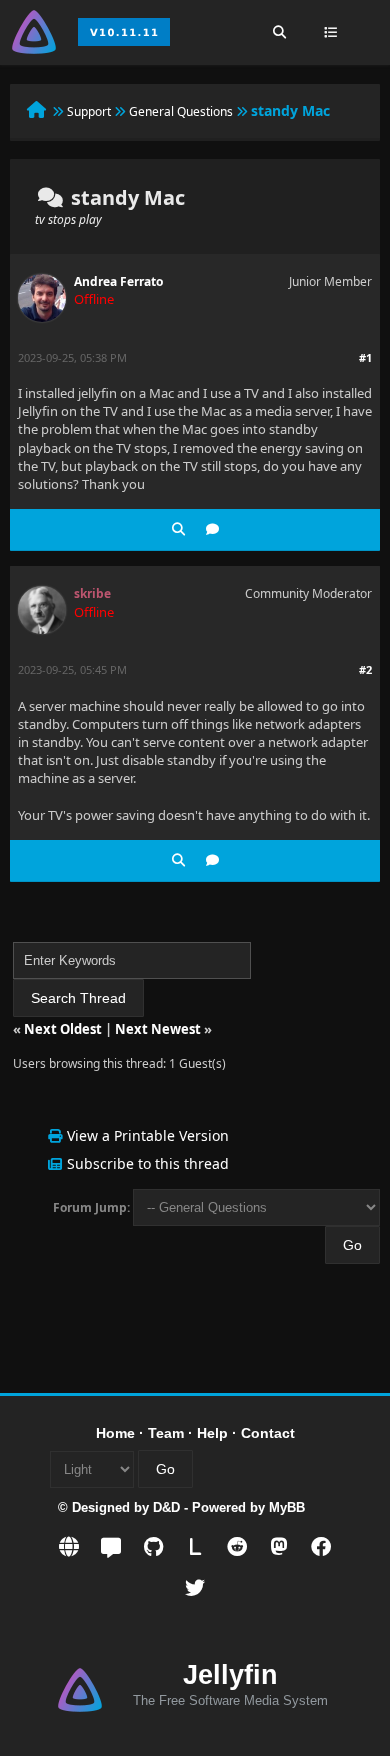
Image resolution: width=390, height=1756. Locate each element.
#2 (365, 669)
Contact (268, 1433)
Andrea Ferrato (118, 281)
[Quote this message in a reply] (212, 529)
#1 (365, 357)
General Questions (181, 111)
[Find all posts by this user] (178, 529)
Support (89, 111)
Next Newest (158, 1029)
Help (212, 1433)
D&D (166, 1507)
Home (115, 1433)
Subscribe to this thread (148, 1163)
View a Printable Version (148, 1135)
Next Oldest (63, 1029)
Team (166, 1433)
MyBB (287, 1507)
